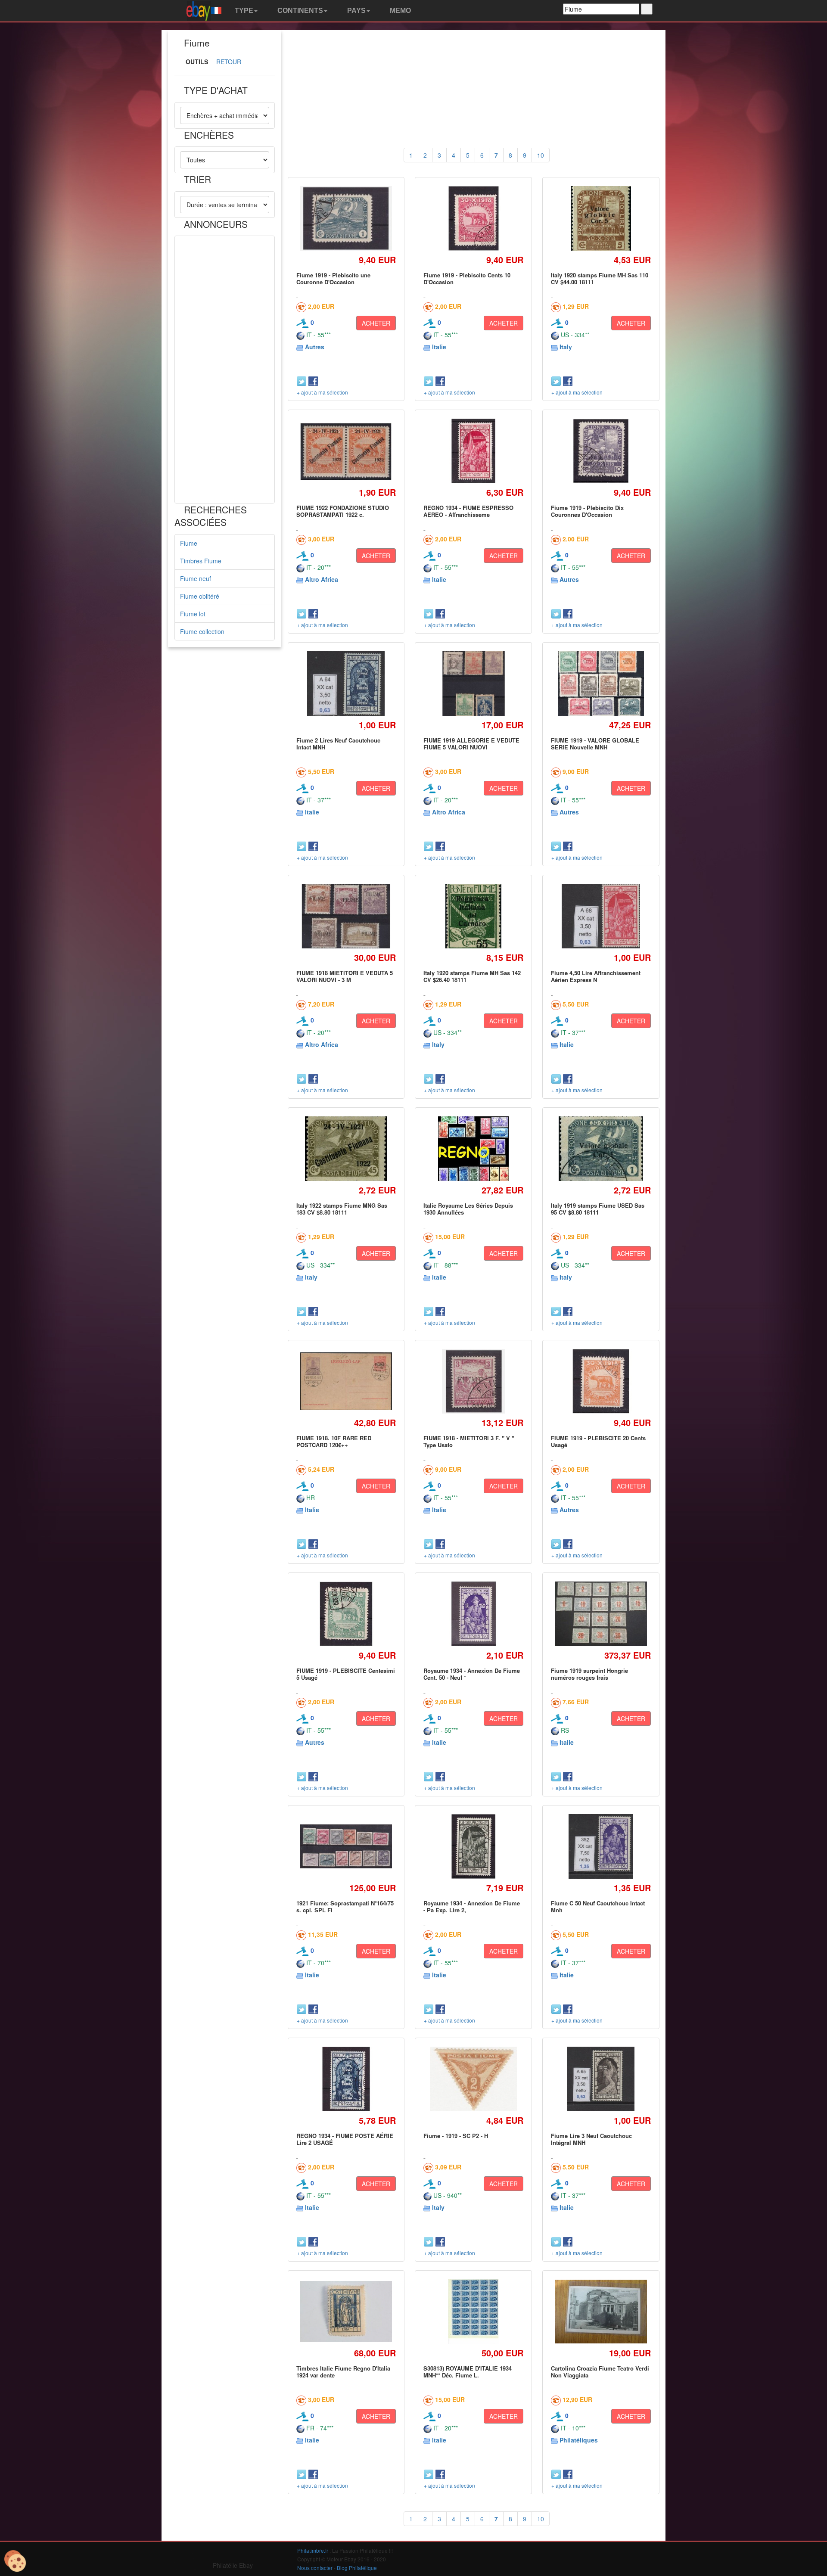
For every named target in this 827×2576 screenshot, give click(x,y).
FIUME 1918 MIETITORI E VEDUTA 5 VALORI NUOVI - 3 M (345, 976)
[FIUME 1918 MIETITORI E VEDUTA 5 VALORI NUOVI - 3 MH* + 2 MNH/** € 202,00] (346, 916)
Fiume (189, 543)
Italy (566, 347)
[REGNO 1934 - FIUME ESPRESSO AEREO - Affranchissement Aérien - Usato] (473, 451)
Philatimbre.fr (313, 2550)
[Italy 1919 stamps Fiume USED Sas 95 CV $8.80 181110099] (601, 1148)
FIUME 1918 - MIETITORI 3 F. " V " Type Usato (469, 1441)
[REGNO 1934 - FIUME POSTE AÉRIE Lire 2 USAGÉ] (346, 2079)
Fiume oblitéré (200, 596)
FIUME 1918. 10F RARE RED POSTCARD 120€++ (334, 1441)
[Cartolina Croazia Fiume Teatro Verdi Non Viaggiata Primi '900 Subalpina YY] (601, 2312)
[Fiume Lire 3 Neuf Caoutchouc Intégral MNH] (601, 2079)
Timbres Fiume (201, 561)
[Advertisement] (225, 370)
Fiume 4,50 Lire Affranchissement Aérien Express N (596, 976)
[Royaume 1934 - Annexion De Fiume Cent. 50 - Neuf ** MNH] (474, 1614)
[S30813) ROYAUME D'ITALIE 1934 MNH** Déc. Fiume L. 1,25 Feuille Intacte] (474, 2311)
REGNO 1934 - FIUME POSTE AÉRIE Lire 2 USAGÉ (345, 2139)
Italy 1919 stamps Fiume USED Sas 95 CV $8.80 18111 (598, 1209)
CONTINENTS (299, 11)
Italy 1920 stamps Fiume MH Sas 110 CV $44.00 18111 (600, 278)
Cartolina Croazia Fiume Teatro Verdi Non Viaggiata (600, 2372)
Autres (315, 347)
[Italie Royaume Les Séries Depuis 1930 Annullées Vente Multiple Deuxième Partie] (474, 1148)
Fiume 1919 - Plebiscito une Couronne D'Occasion (333, 278)
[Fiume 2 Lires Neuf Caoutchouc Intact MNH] (346, 683)
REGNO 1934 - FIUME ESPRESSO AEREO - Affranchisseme (468, 511)
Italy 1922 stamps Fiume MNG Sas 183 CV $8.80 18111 (342, 1209)
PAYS (356, 11)
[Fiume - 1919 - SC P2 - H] (474, 2079)
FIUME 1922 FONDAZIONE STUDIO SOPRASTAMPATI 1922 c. (343, 511)
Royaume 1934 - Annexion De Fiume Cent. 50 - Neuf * (472, 1674)
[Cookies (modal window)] (15, 2561)
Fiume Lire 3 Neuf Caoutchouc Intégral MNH (591, 2139)
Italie (439, 347)
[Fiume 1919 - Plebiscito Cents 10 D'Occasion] (473, 218)
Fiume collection (202, 631)
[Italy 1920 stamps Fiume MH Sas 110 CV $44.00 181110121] (601, 218)
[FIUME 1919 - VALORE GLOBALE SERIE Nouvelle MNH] (601, 683)
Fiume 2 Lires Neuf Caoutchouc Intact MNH (338, 744)
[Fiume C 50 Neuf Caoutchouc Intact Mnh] (601, 1846)
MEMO (400, 11)
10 (541, 155)
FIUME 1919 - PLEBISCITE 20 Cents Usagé (598, 1441)
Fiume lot (193, 614)
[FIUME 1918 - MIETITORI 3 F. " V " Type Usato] (474, 1381)
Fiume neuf (196, 578)
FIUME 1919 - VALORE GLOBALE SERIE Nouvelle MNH (595, 744)
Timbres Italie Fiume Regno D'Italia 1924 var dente (343, 2372)
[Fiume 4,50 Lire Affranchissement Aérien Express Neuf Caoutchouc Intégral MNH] (601, 916)
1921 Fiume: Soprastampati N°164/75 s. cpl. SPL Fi (345, 1906)
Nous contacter (315, 2568)
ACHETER (376, 323)
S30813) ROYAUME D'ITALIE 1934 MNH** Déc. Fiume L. (468, 2372)
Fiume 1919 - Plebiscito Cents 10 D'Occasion (467, 278)
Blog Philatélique (357, 2568)
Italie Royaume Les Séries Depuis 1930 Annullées (468, 1209)
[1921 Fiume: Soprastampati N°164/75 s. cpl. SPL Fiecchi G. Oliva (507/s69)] (346, 1846)
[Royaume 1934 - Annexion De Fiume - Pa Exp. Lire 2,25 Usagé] (473, 1846)
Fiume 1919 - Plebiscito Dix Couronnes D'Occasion (587, 511)
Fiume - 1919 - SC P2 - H (456, 2136)
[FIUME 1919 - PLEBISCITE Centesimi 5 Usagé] (346, 1614)
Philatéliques (579, 2440)
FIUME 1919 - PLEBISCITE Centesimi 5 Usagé (346, 1674)
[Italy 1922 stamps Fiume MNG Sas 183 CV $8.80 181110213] (346, 1148)
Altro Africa (322, 579)
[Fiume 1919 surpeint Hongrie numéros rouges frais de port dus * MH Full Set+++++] (601, 1614)
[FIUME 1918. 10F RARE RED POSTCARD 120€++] (346, 1381)
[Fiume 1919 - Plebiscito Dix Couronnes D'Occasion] (601, 451)
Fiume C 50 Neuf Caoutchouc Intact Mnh (598, 1906)
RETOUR (229, 62)
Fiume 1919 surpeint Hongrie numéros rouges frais (589, 1674)
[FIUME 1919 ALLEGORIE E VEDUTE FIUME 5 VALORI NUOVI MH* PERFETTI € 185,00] (474, 683)
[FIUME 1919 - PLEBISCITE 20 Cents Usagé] (601, 1381)
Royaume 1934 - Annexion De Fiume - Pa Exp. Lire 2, (472, 1906)
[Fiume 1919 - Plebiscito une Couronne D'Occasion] (346, 219)
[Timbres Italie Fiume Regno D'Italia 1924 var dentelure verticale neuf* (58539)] (346, 2312)
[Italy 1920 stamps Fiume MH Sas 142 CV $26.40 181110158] (474, 916)
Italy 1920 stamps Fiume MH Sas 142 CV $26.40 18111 (472, 976)
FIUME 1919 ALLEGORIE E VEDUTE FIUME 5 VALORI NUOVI (471, 744)
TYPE (243, 11)
